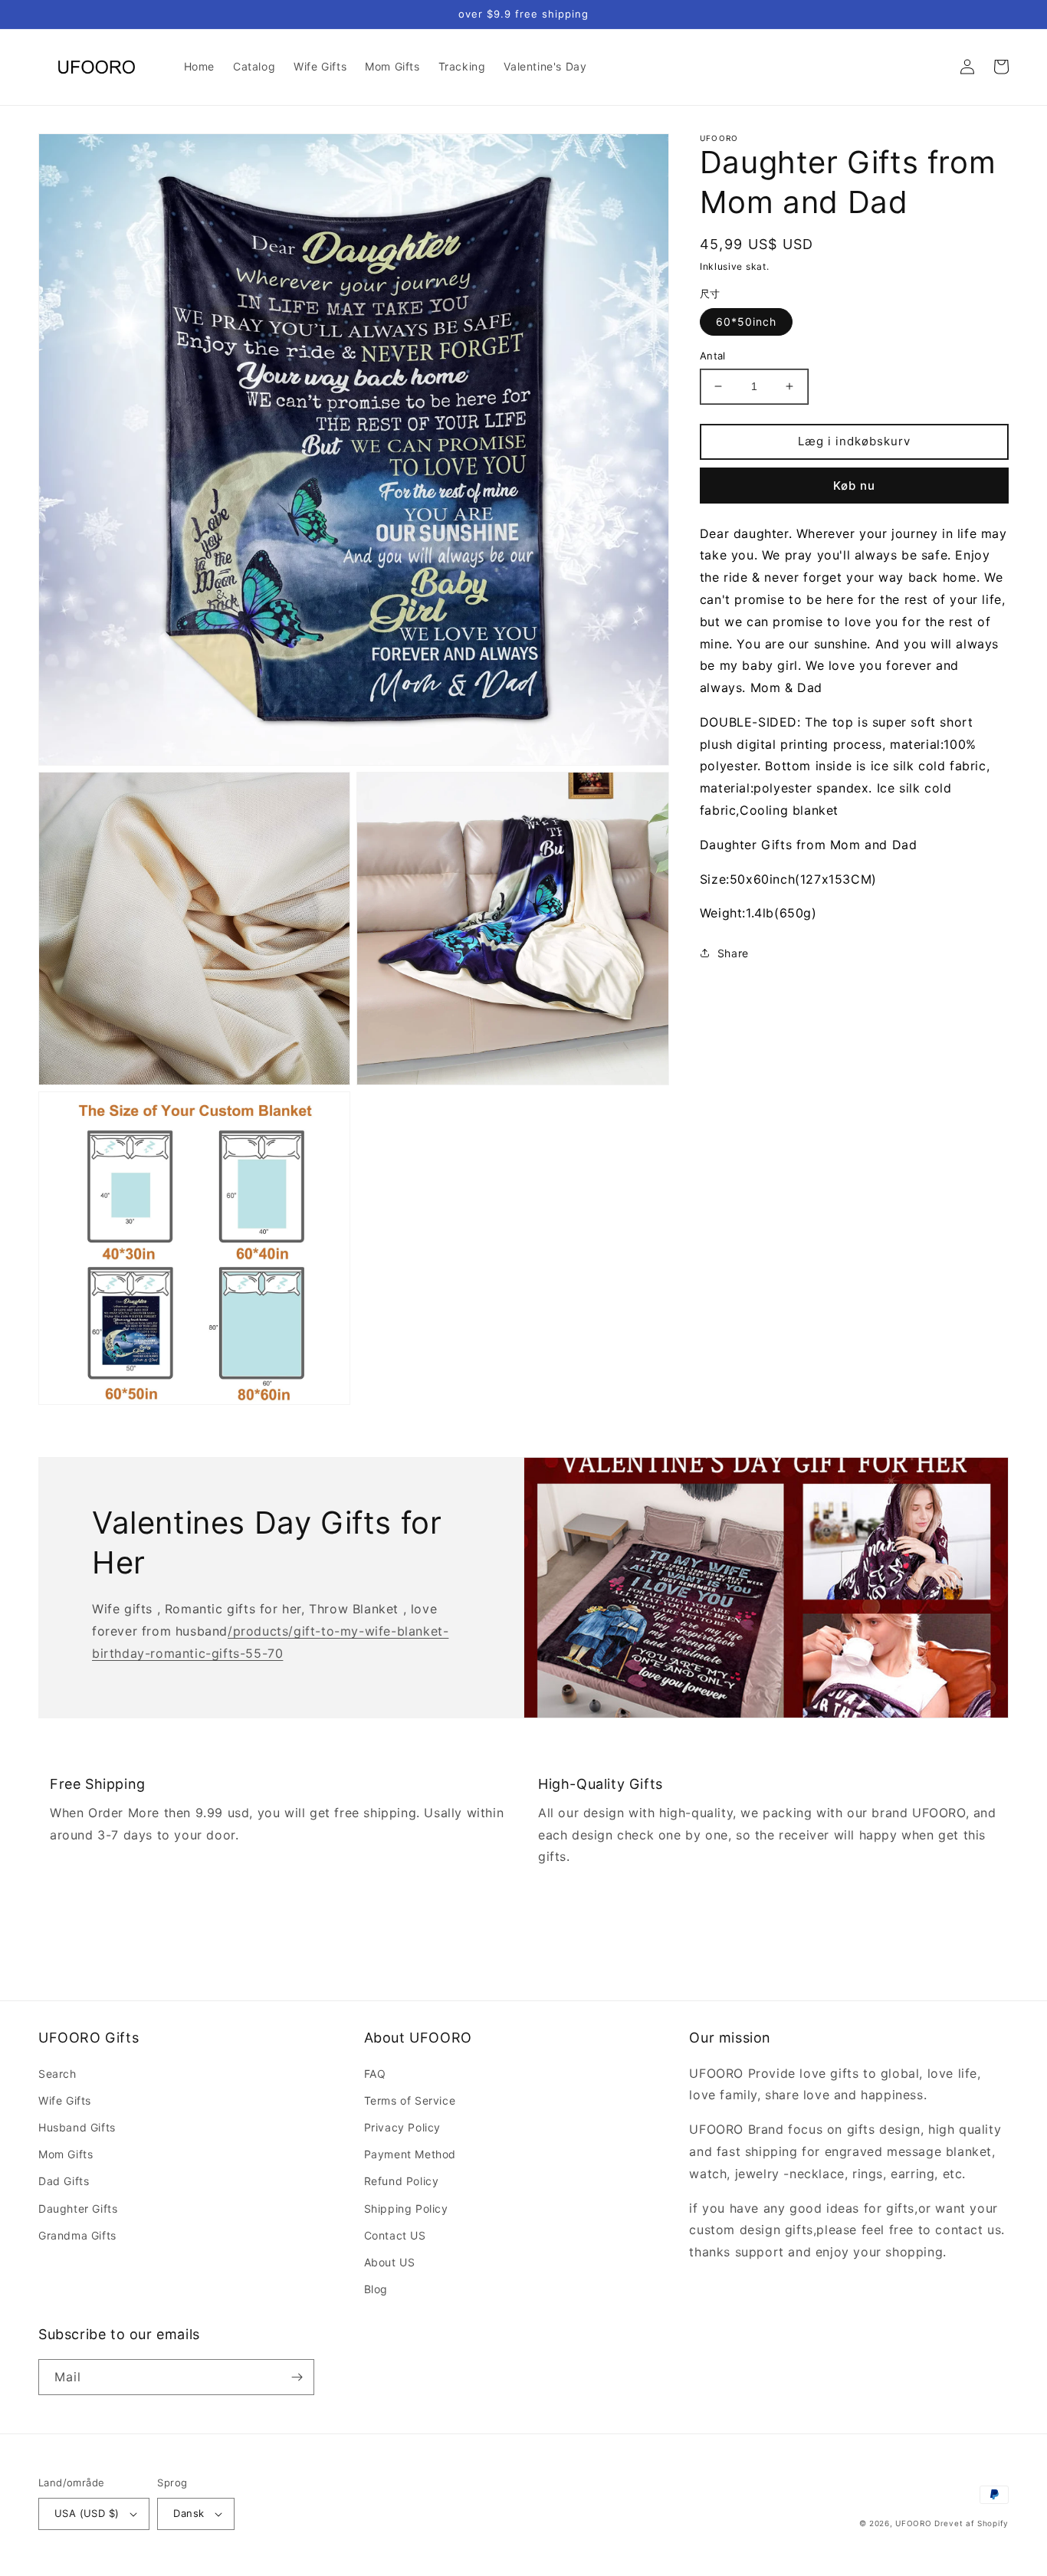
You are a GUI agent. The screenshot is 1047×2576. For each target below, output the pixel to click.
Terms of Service (410, 2100)
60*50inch (746, 322)
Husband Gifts (77, 2127)
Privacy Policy (402, 2127)
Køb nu (854, 485)
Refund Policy (402, 2181)
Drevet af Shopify (972, 2523)
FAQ (375, 2074)
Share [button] (733, 953)
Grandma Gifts (77, 2235)
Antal (713, 356)
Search (57, 2074)
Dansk (189, 2513)
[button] (934, 67)
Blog (376, 2289)
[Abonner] (297, 2377)
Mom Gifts (66, 2154)
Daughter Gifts (78, 2208)
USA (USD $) (87, 2513)
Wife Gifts (65, 2100)
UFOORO (913, 2523)
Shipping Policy (406, 2208)
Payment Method (410, 2154)
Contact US (395, 2235)
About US (390, 2262)
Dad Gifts (64, 2181)
